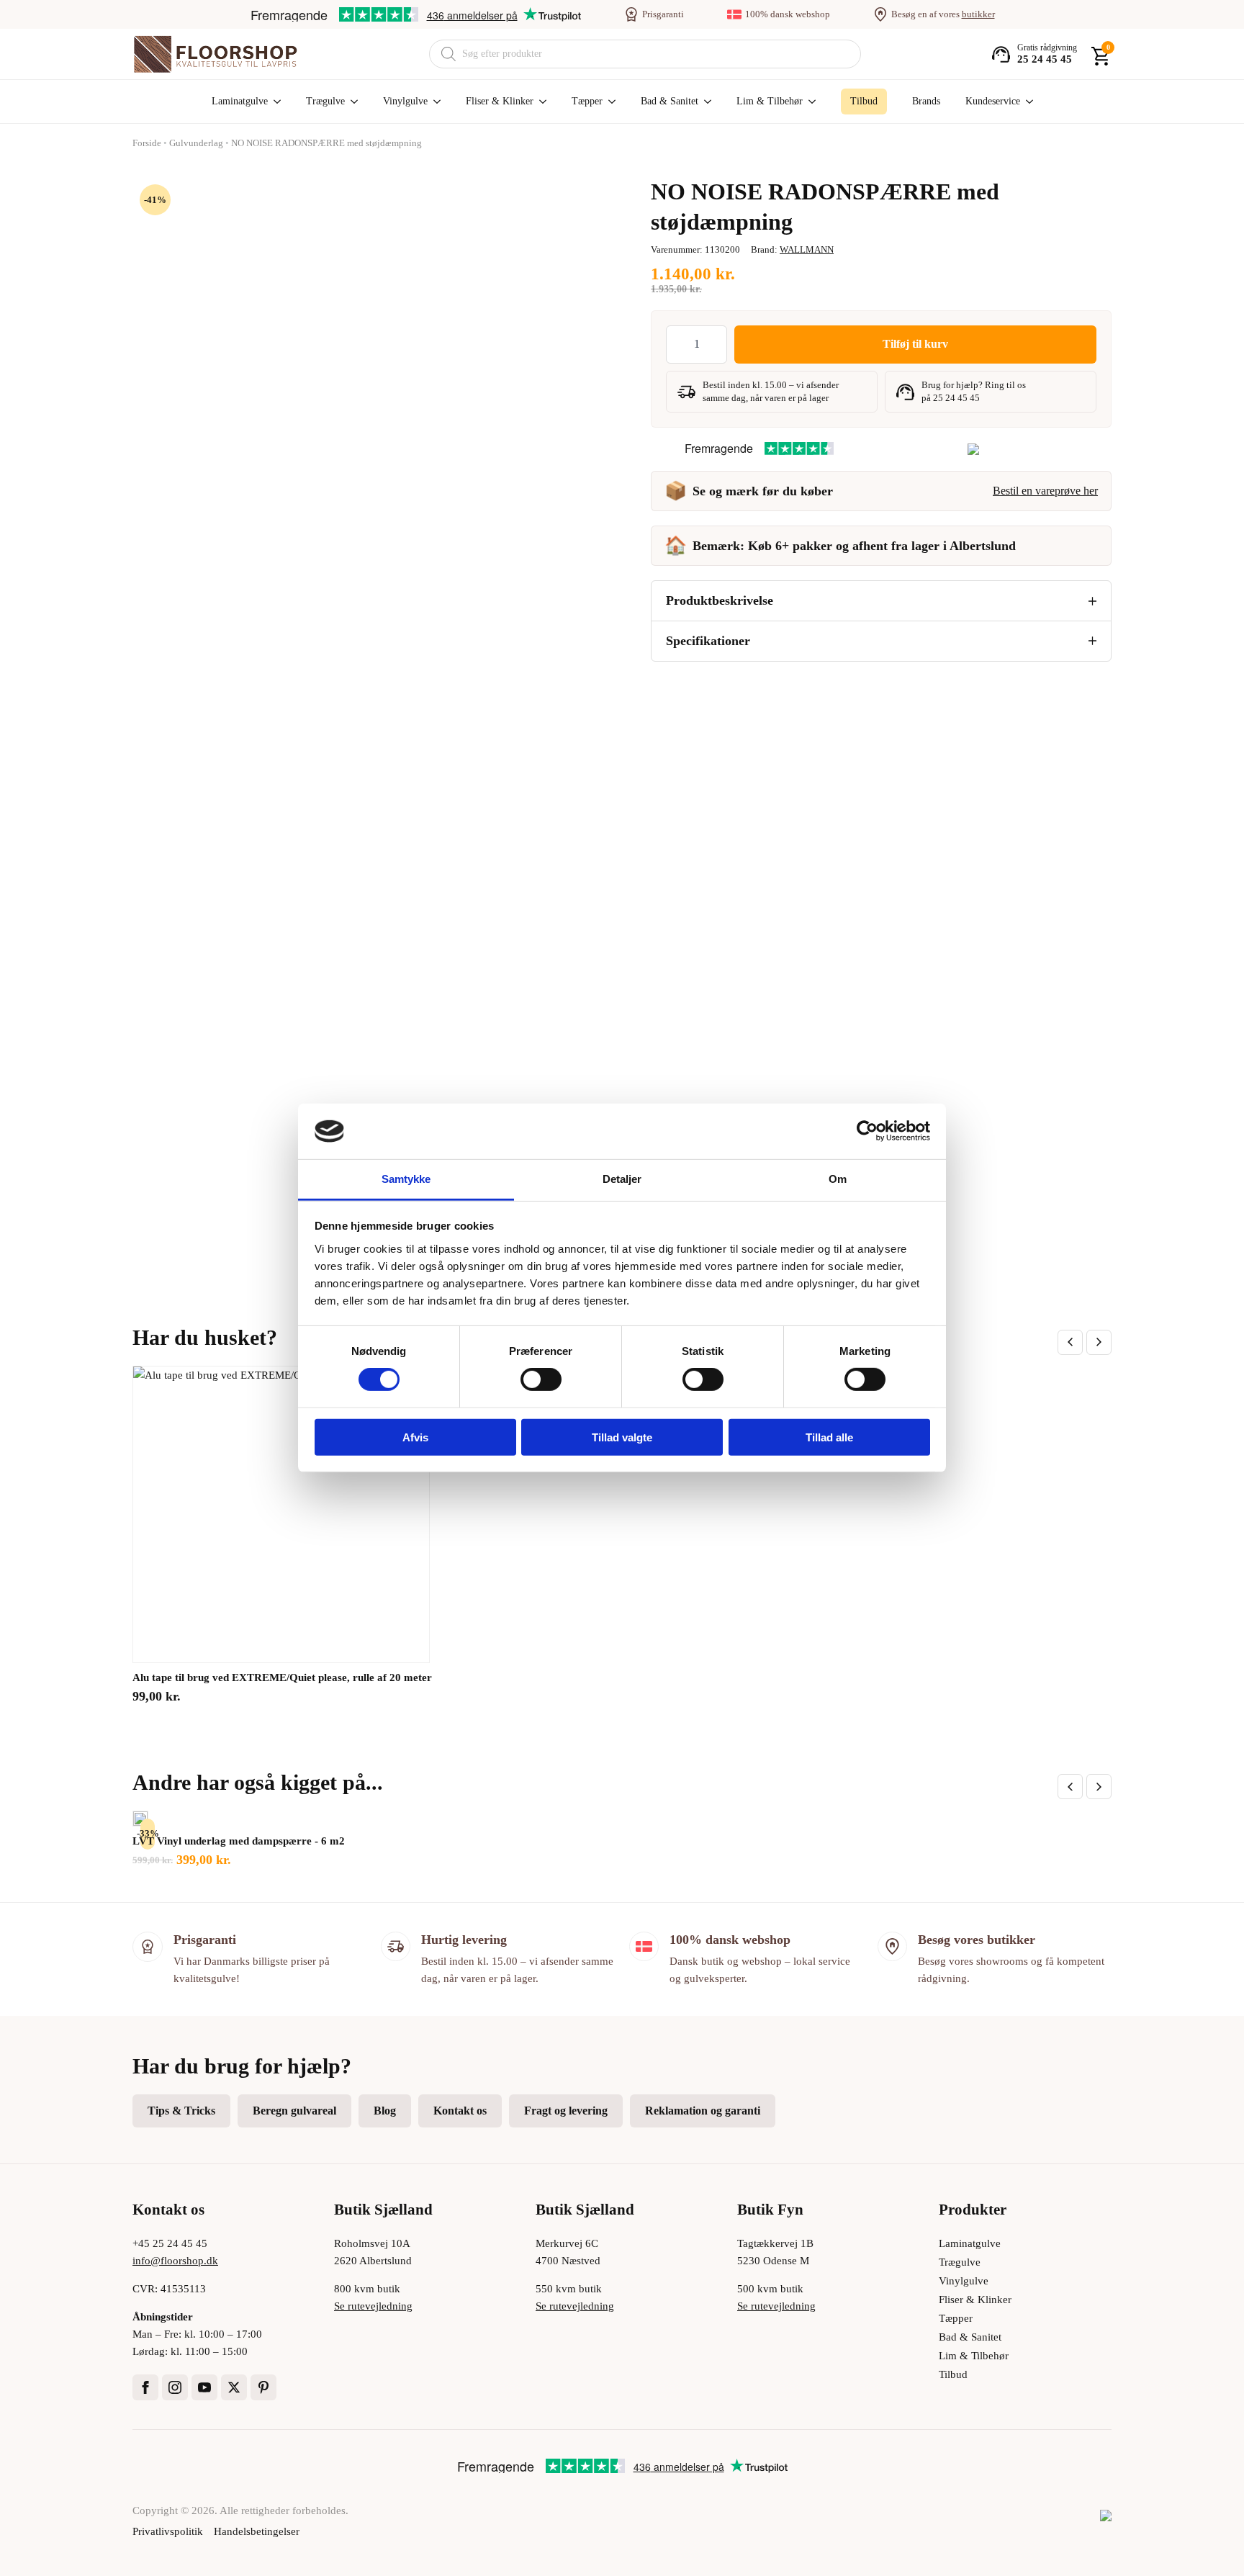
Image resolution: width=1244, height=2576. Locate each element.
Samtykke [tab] (406, 1179)
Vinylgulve (405, 101)
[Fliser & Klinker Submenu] (540, 102)
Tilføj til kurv (915, 344)
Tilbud (953, 2374)
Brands (926, 101)
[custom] (263, 2387)
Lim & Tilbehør (770, 101)
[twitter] (234, 2387)
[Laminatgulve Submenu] (274, 102)
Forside (147, 143)
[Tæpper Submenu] (609, 102)
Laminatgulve (240, 101)
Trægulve (325, 101)
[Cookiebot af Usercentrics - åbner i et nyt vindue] (867, 1131)
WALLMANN (807, 249)
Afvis (415, 1437)
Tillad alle (829, 1437)
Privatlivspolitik (168, 2531)
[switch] (541, 1379)
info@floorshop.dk (175, 2261)
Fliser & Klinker (500, 101)
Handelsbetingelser (257, 2531)
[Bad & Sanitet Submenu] (705, 102)
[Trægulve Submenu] (351, 102)
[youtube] (204, 2387)
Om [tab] (838, 1179)
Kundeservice (993, 101)
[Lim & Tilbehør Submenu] (809, 102)
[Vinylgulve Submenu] (434, 102)
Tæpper (587, 101)
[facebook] (145, 2387)
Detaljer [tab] (622, 1179)
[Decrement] (677, 344)
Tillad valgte (622, 1437)
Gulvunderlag (196, 143)
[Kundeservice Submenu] (1027, 102)
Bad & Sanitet (670, 101)
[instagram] (175, 2387)
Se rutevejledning (373, 2306)
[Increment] (716, 344)
